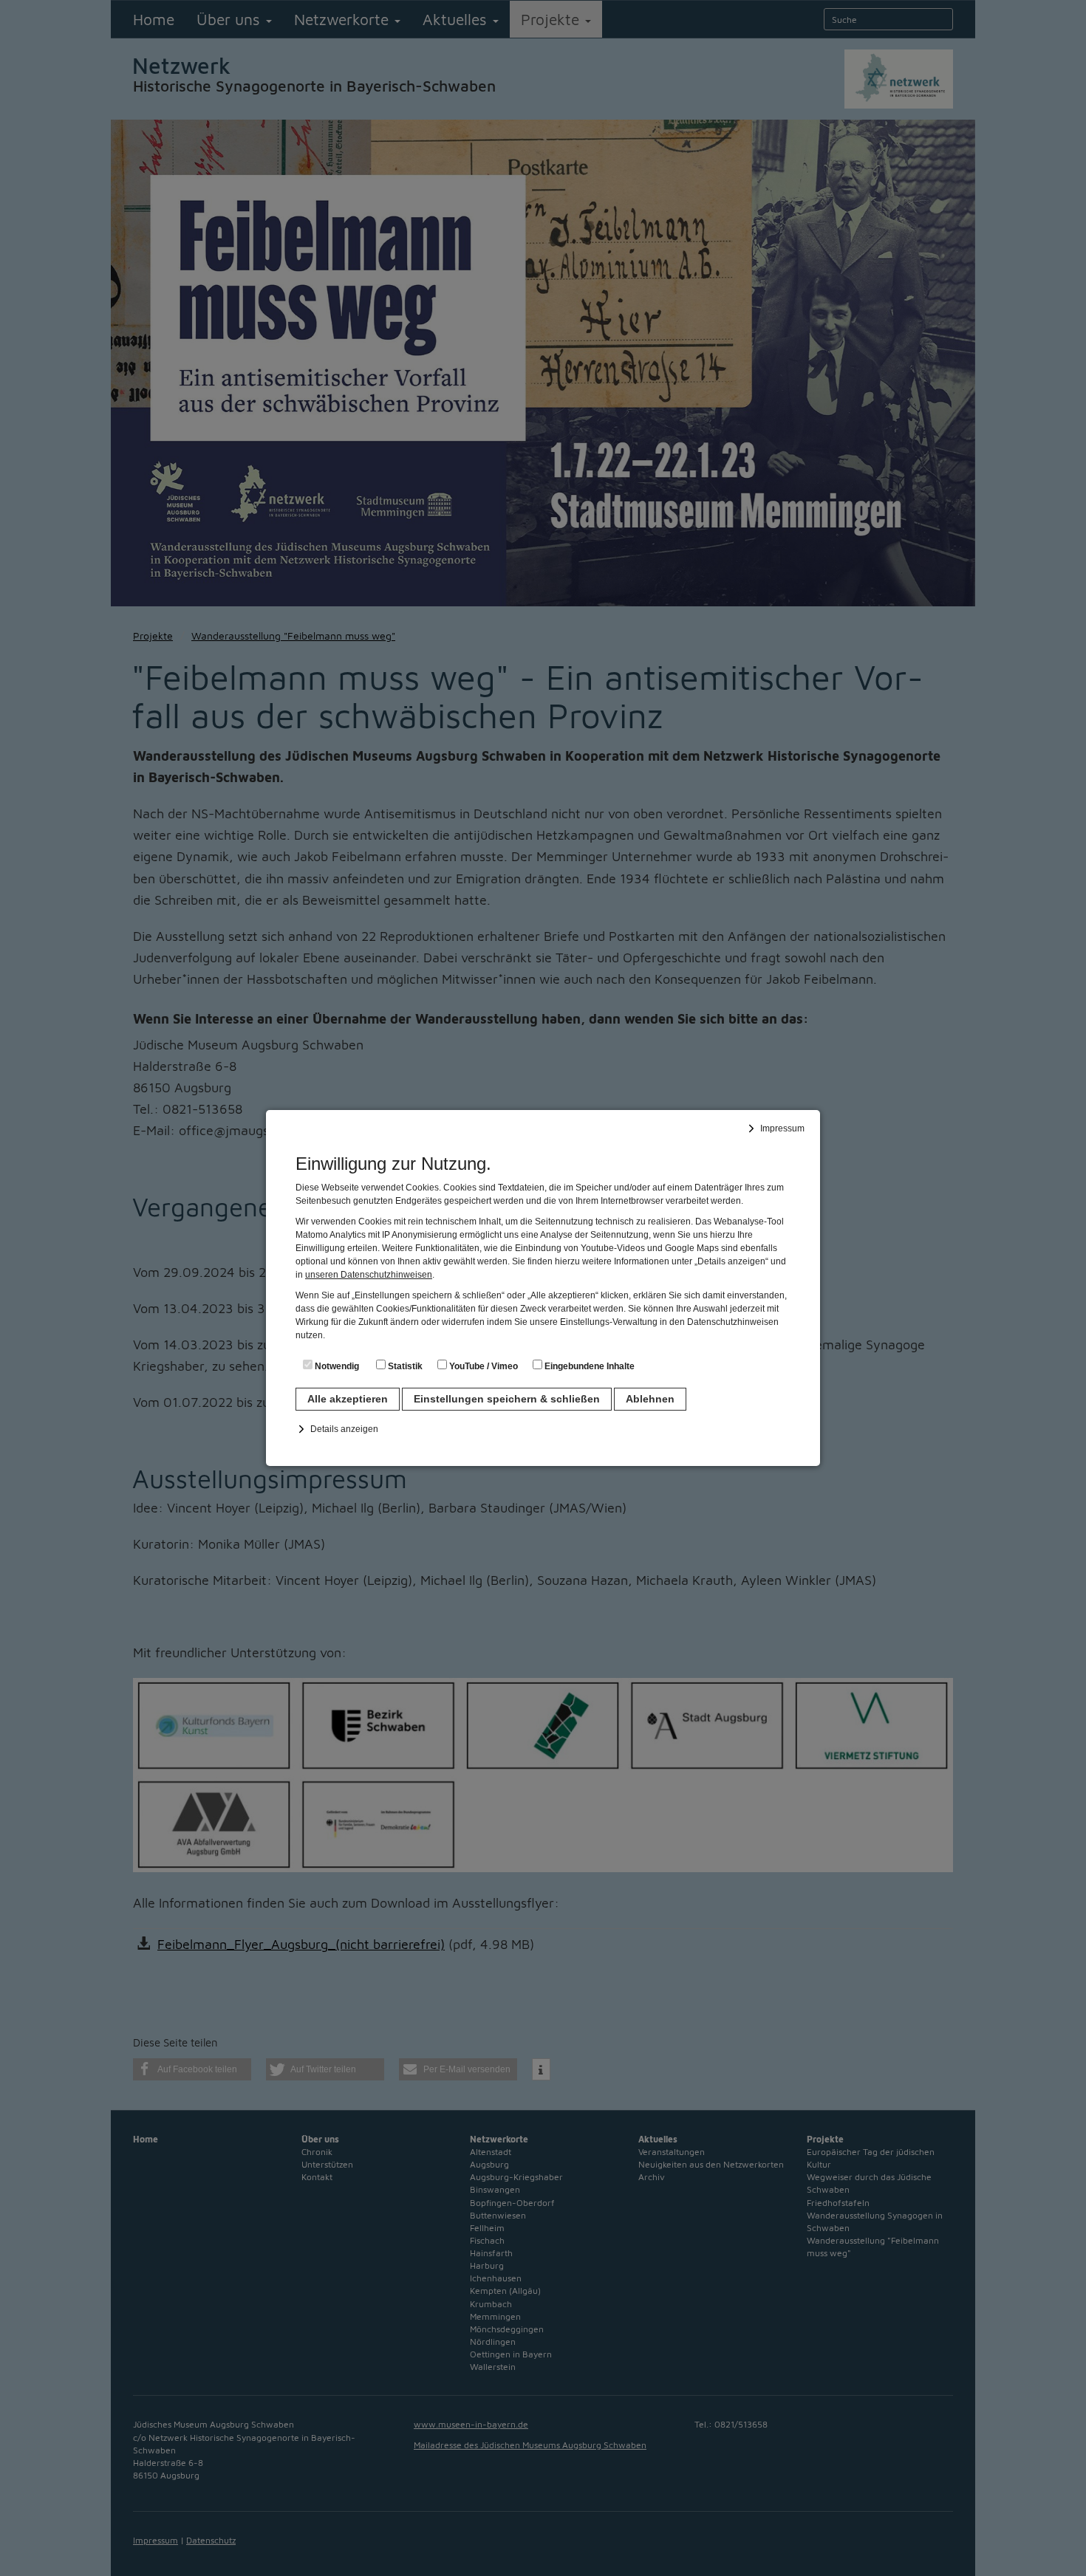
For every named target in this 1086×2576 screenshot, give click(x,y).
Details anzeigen (344, 1429)
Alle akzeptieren (348, 1399)
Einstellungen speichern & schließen (507, 1399)
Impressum (782, 1128)
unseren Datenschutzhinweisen (369, 1275)
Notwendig (336, 1366)
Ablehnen (650, 1399)
